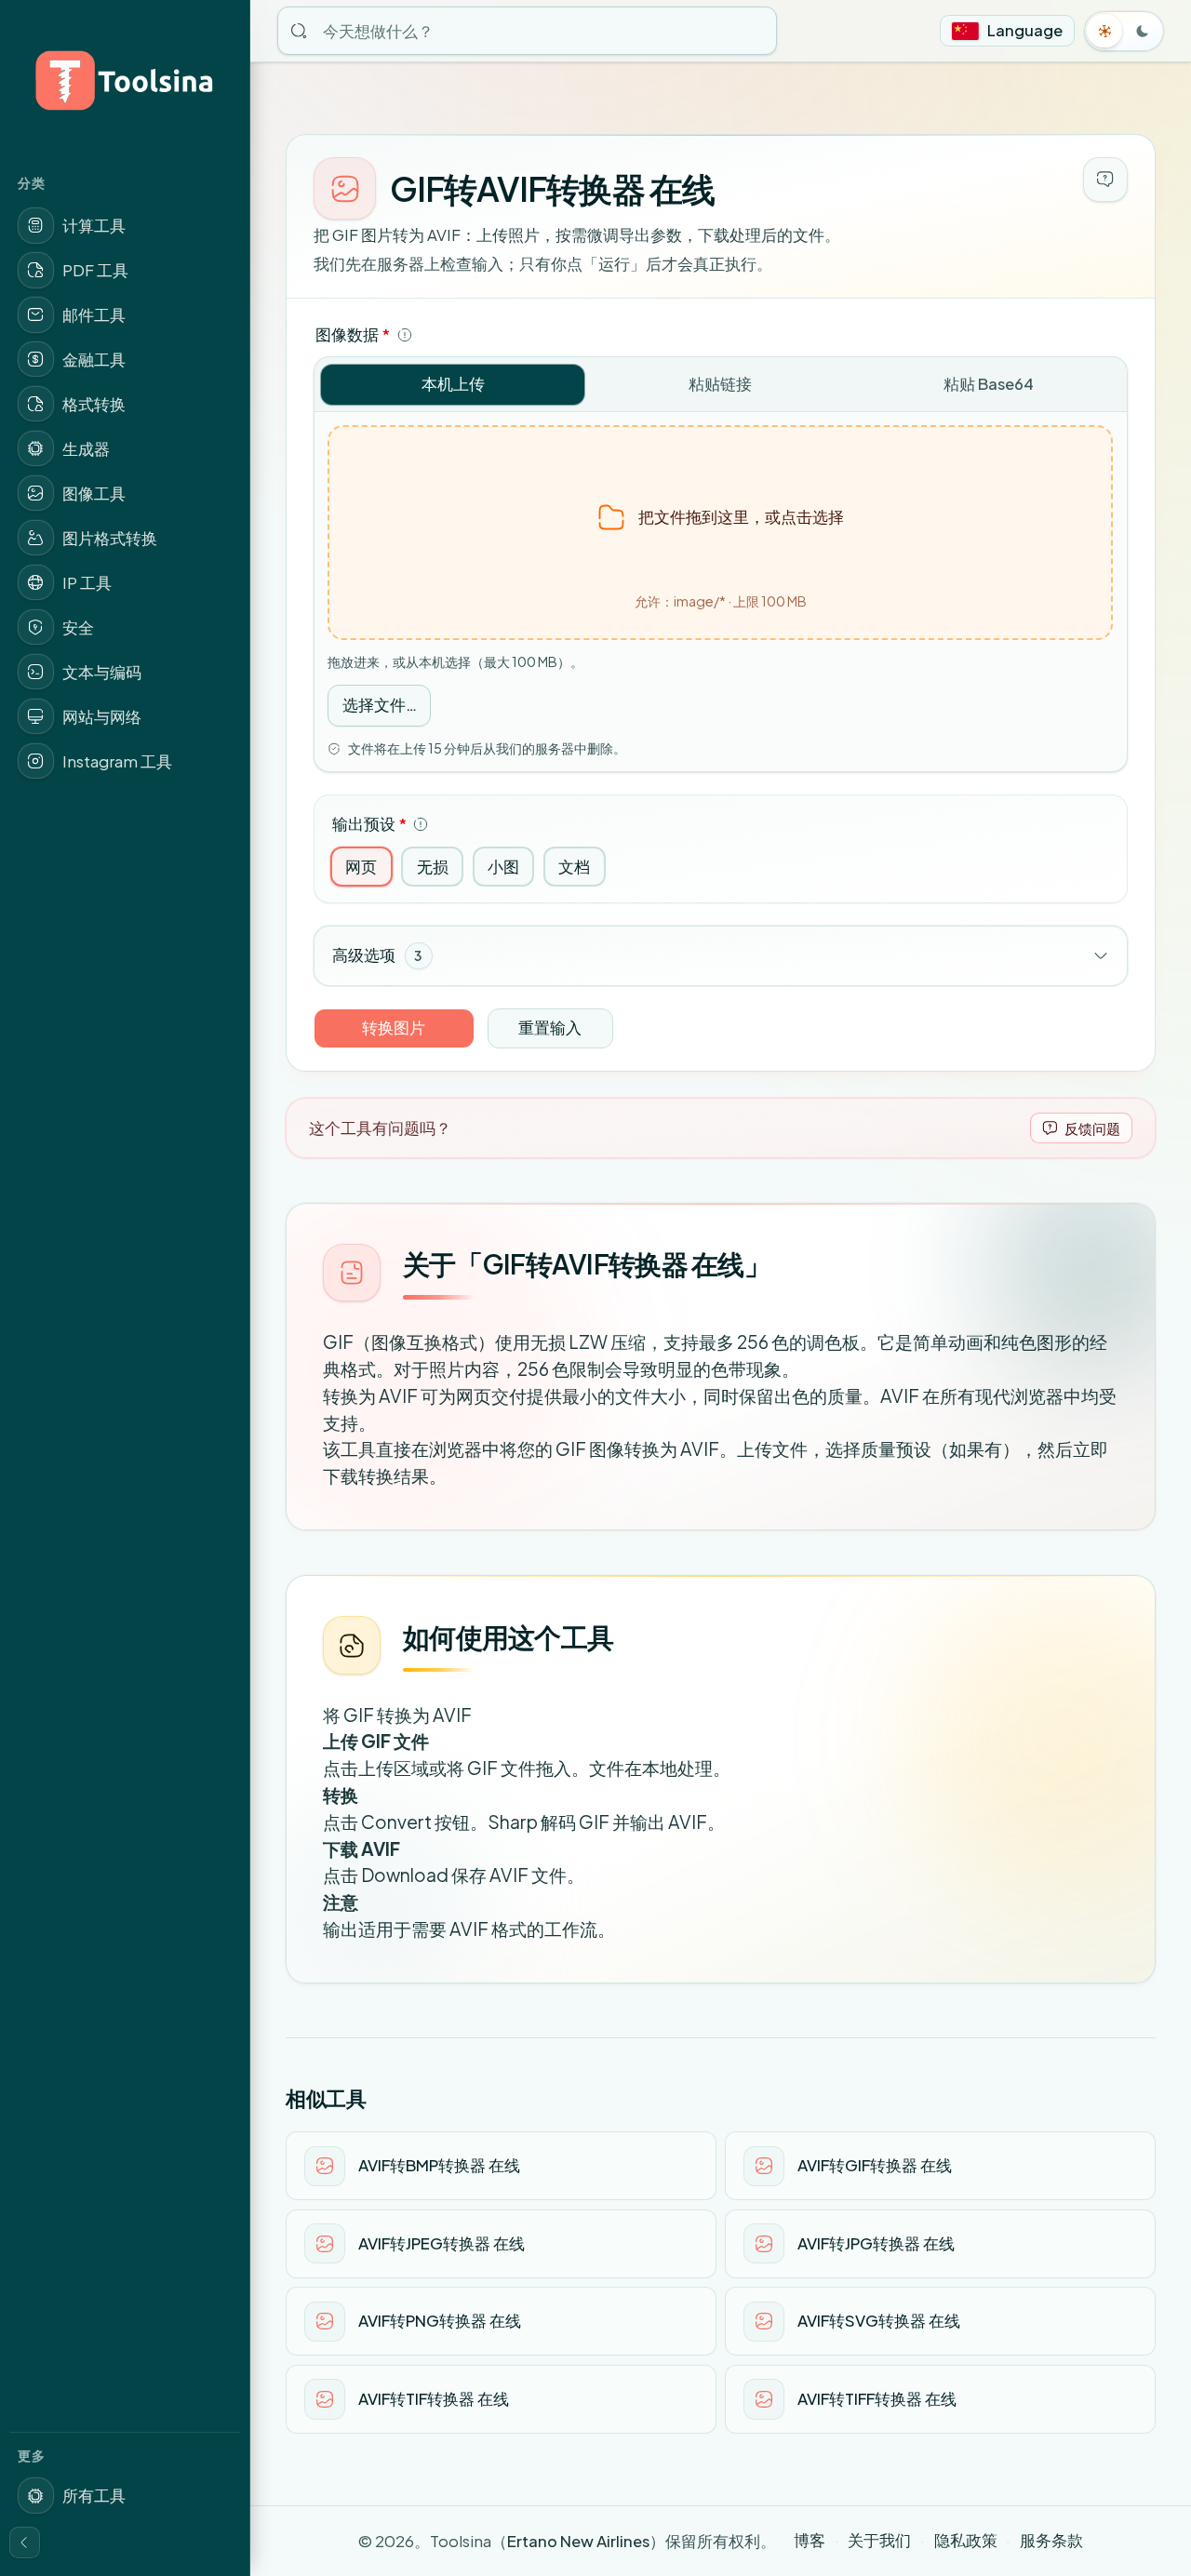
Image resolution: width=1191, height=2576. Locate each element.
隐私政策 (966, 2540)
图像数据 (353, 334)
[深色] (1143, 31)
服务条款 (1051, 2540)
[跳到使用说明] (1105, 180)
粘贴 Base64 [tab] (989, 384)
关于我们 (879, 2540)
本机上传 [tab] (453, 384)
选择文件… (380, 705)
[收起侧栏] (25, 2543)
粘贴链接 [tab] (720, 384)
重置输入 (550, 1028)
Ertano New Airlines (578, 2541)
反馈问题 (1092, 1128)
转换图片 (394, 1028)
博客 (810, 2540)
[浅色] (1105, 31)
